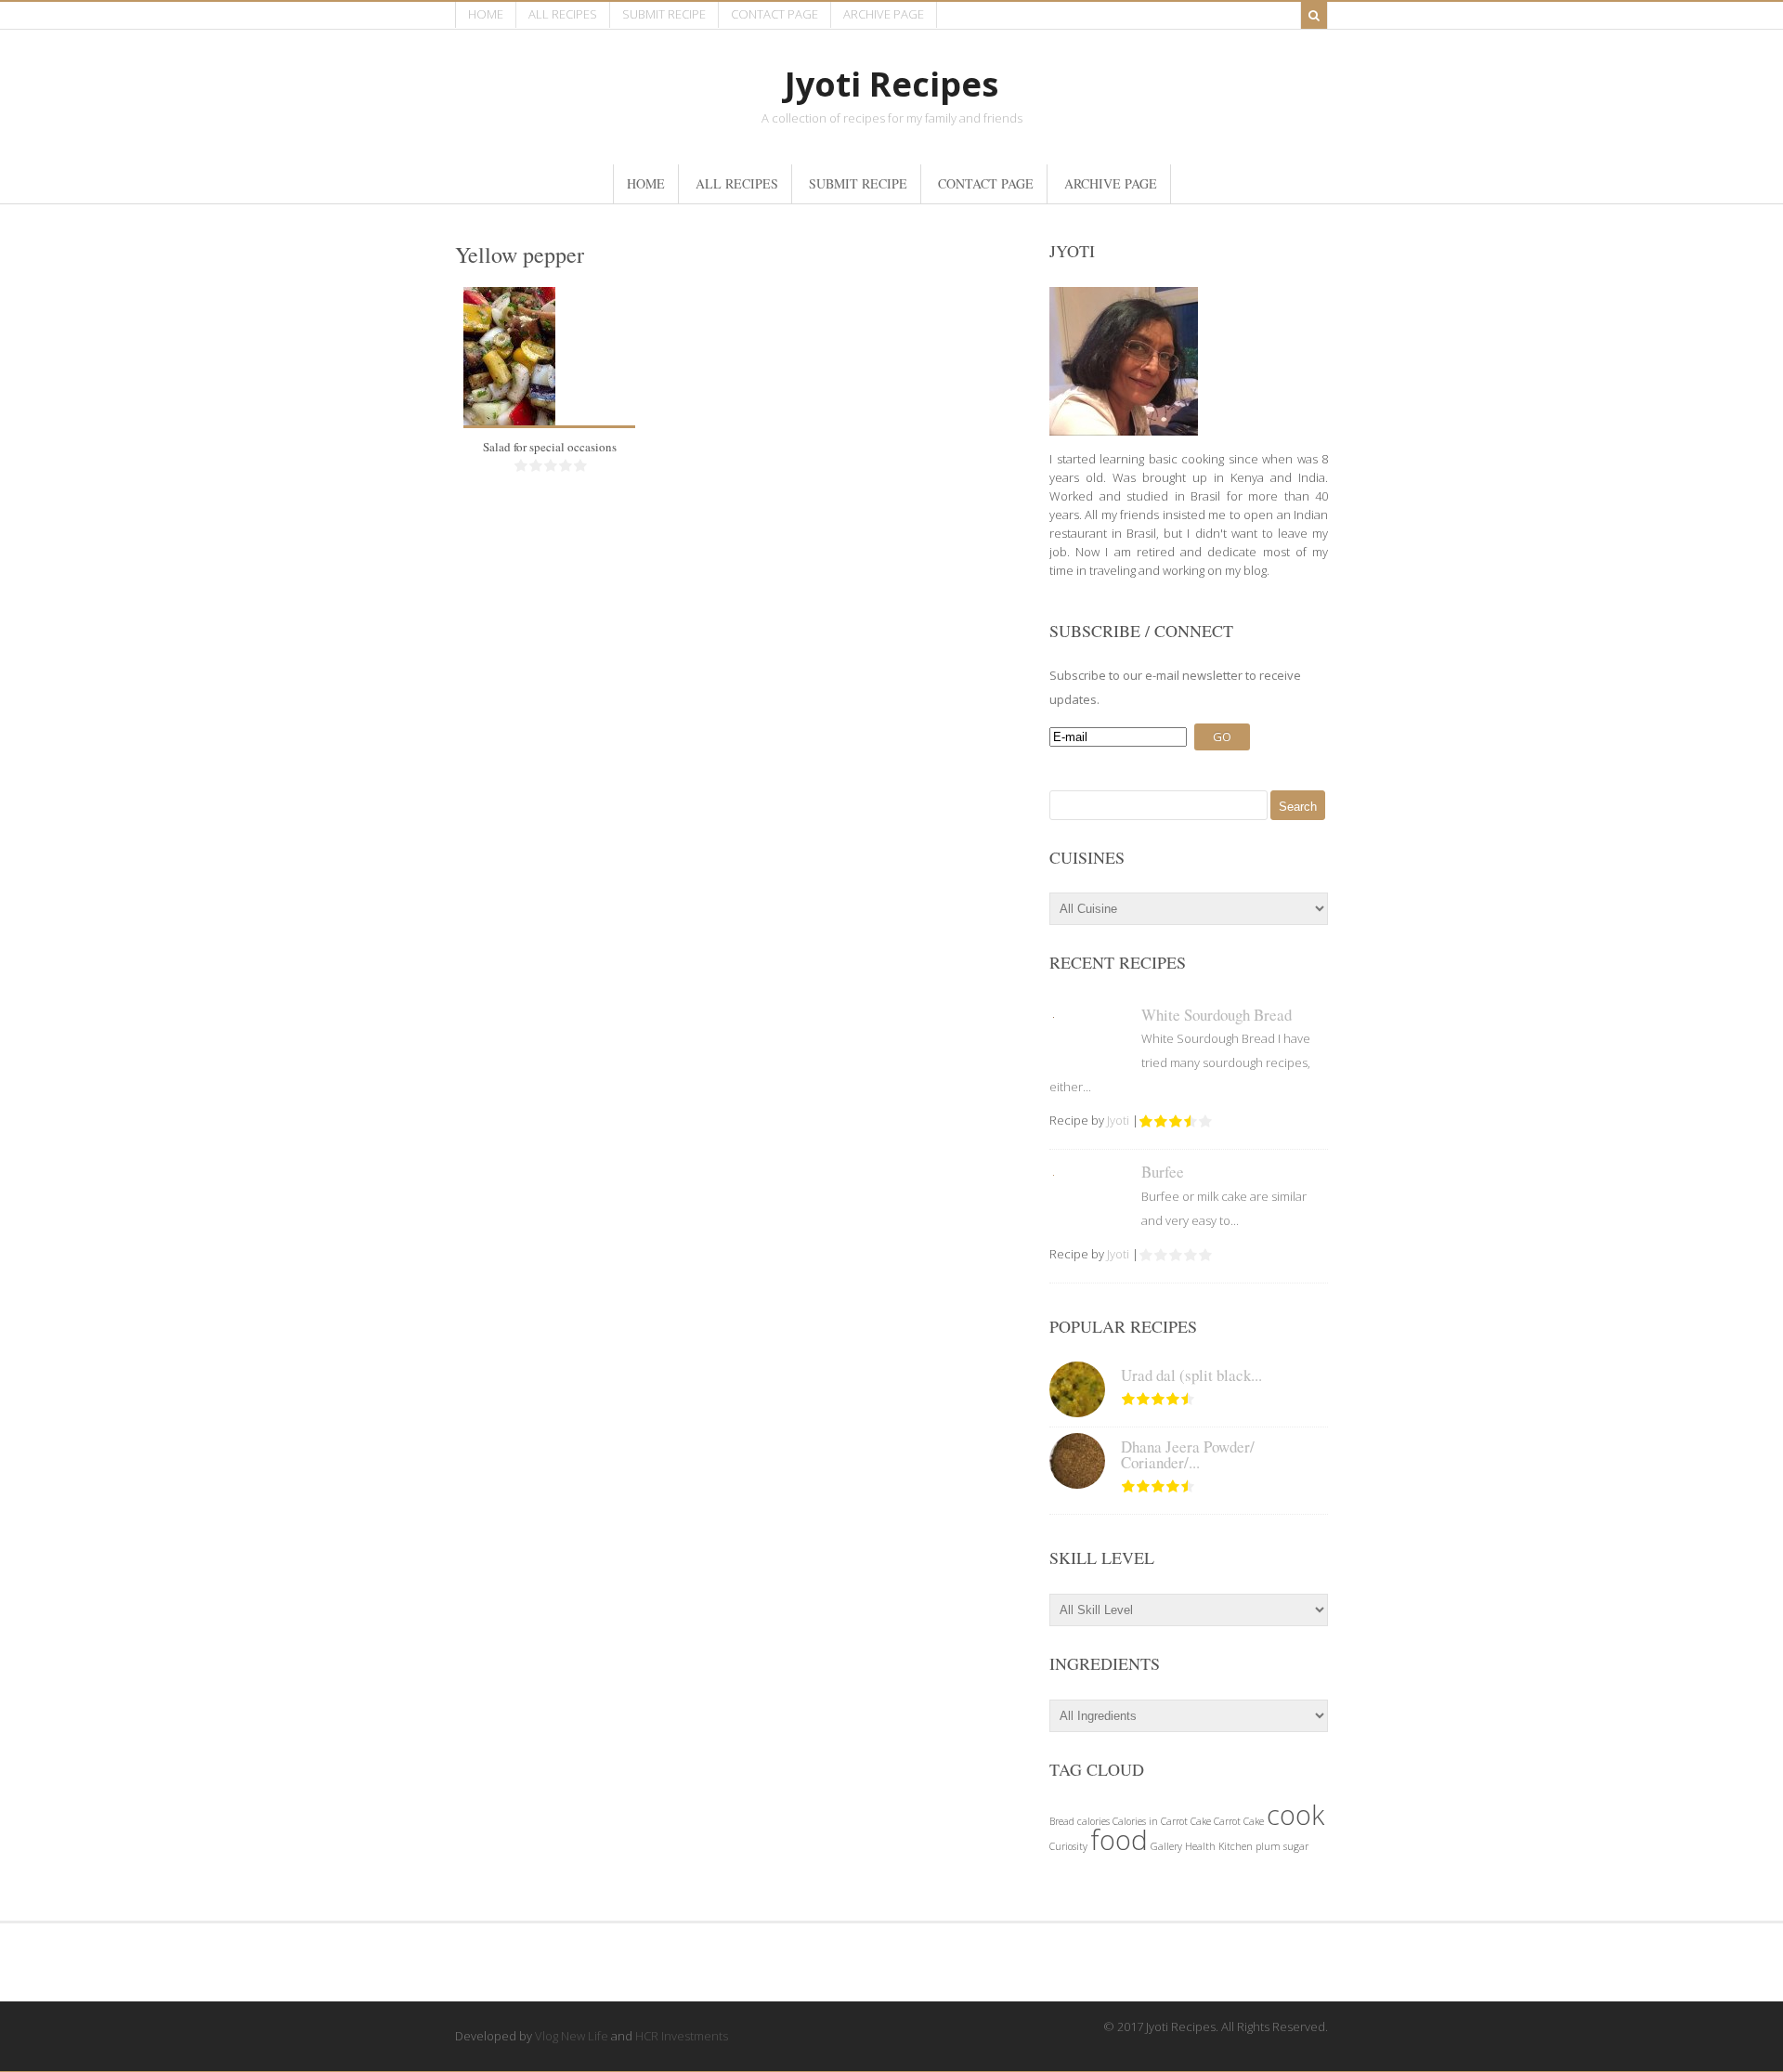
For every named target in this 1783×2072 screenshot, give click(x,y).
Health (1200, 1846)
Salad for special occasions (550, 447)
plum (1268, 1846)
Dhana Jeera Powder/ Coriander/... (1188, 1454)
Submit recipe (664, 14)
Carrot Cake (1239, 1821)
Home (486, 14)
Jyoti (1118, 1120)
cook (1295, 1815)
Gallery (1166, 1846)
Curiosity (1068, 1846)
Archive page (884, 14)
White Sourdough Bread (1217, 1015)
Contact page (774, 14)
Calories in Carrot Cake (1162, 1821)
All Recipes (563, 14)
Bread (1062, 1821)
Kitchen (1236, 1846)
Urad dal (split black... (1191, 1375)
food (1119, 1840)
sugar (1296, 1846)
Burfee (1163, 1172)
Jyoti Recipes (891, 84)
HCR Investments (682, 2036)
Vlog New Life (572, 2036)
